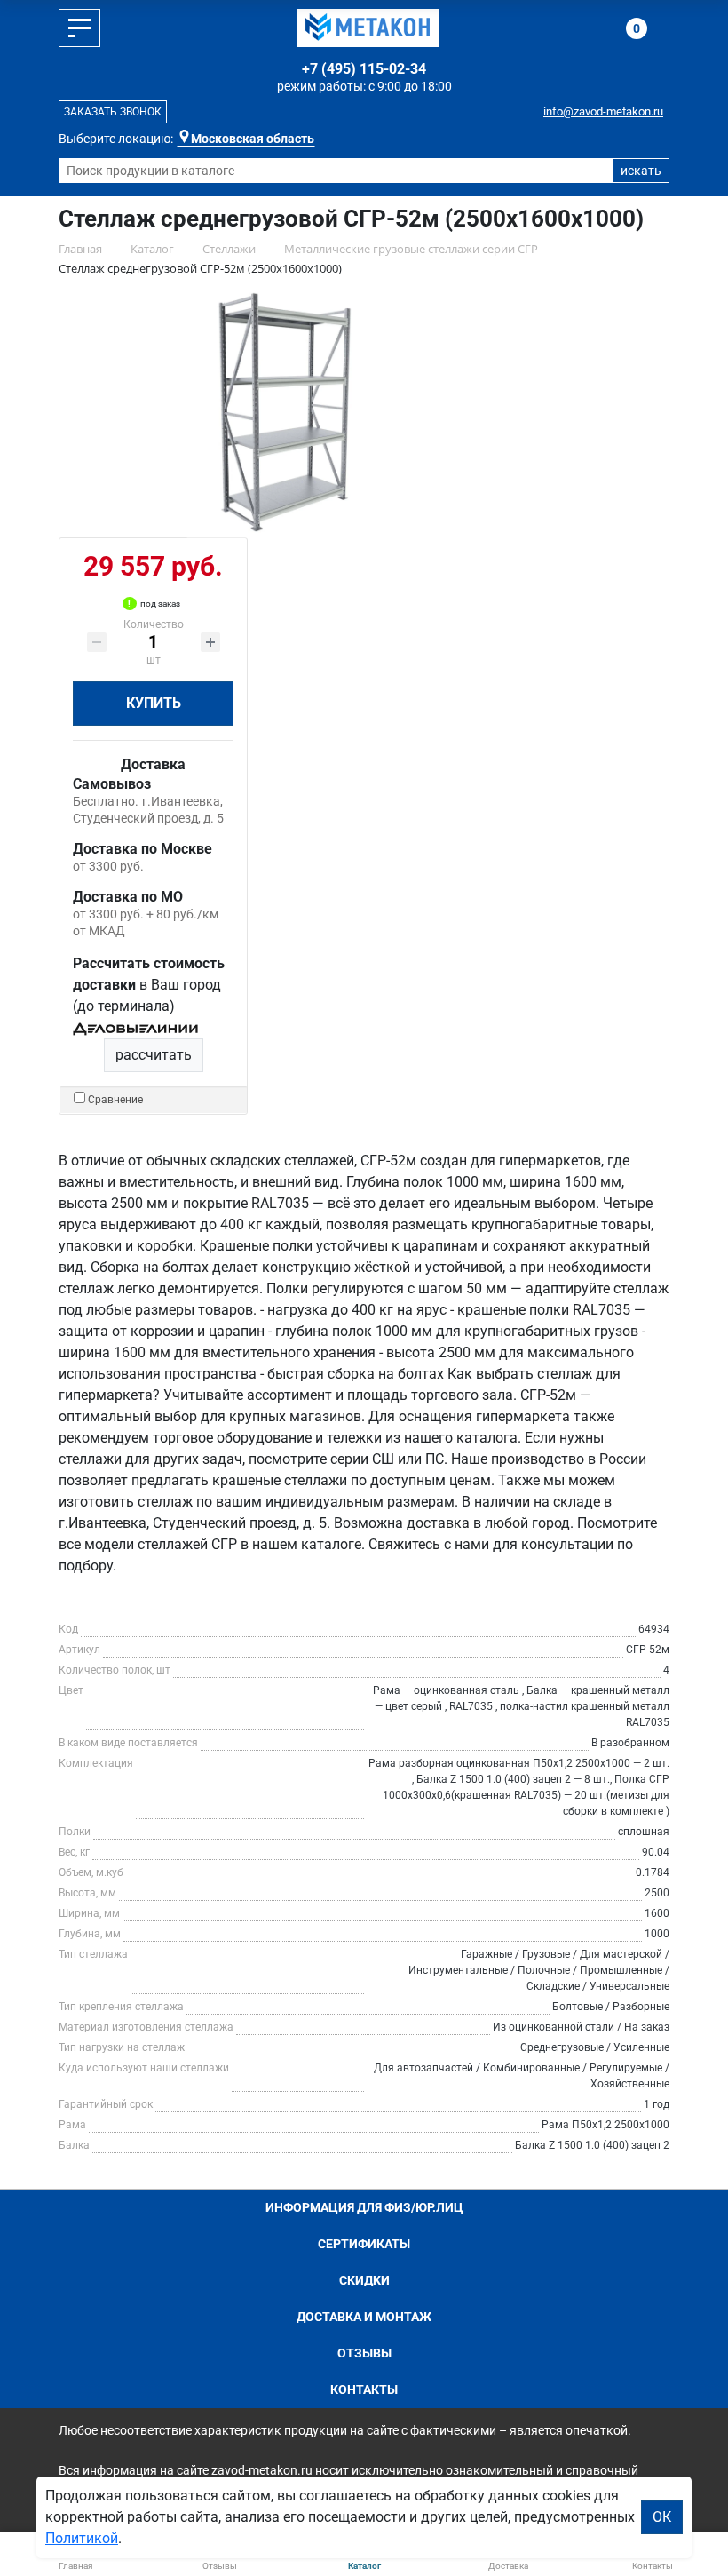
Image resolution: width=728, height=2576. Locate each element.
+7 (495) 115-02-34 (364, 69)
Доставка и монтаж (364, 2317)
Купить (154, 703)
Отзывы (364, 2353)
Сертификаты (364, 2244)
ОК (662, 2517)
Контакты (364, 2389)
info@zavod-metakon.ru (603, 111)
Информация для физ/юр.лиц (364, 2207)
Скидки (364, 2280)
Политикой (82, 2538)
